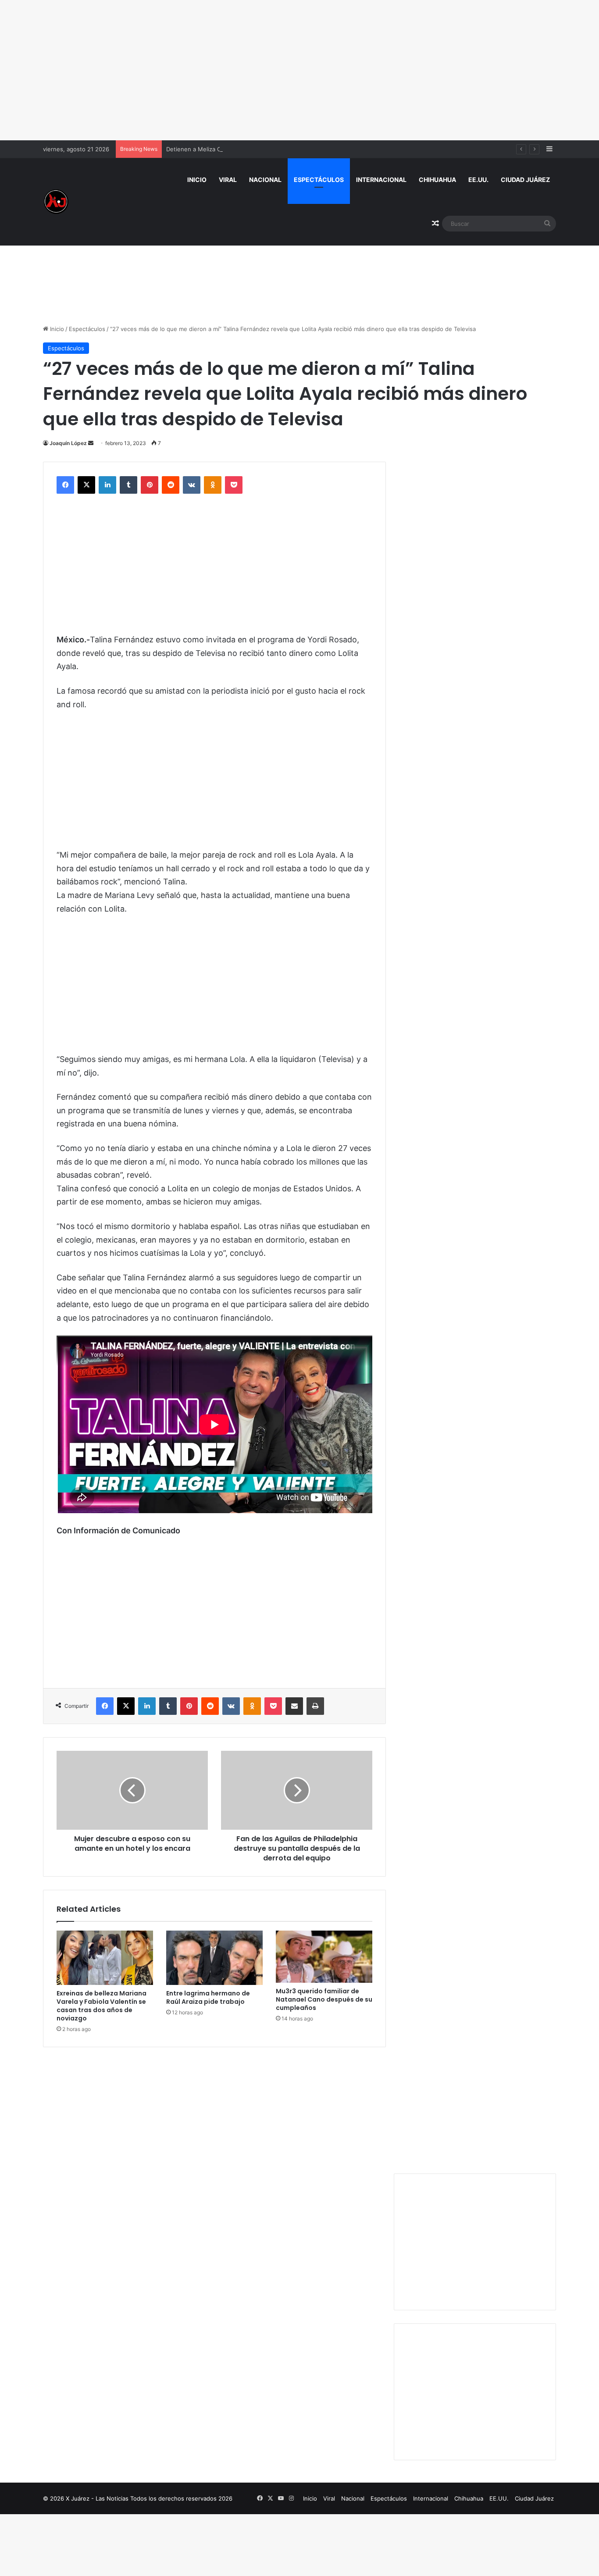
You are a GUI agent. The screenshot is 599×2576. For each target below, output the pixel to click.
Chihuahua (437, 180)
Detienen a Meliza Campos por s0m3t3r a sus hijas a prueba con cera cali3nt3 (273, 149)
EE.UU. (478, 180)
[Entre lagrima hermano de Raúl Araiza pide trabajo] (214, 1958)
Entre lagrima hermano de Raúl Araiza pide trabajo (208, 1997)
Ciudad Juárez (525, 180)
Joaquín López (68, 443)
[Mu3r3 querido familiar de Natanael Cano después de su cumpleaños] (324, 1957)
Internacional (381, 180)
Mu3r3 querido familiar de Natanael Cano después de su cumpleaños (324, 1999)
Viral (228, 180)
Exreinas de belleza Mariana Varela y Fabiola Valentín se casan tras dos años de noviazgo (102, 2006)
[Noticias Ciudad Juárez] (56, 202)
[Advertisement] (299, 70)
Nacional (265, 180)
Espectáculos (319, 180)
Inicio (197, 180)
